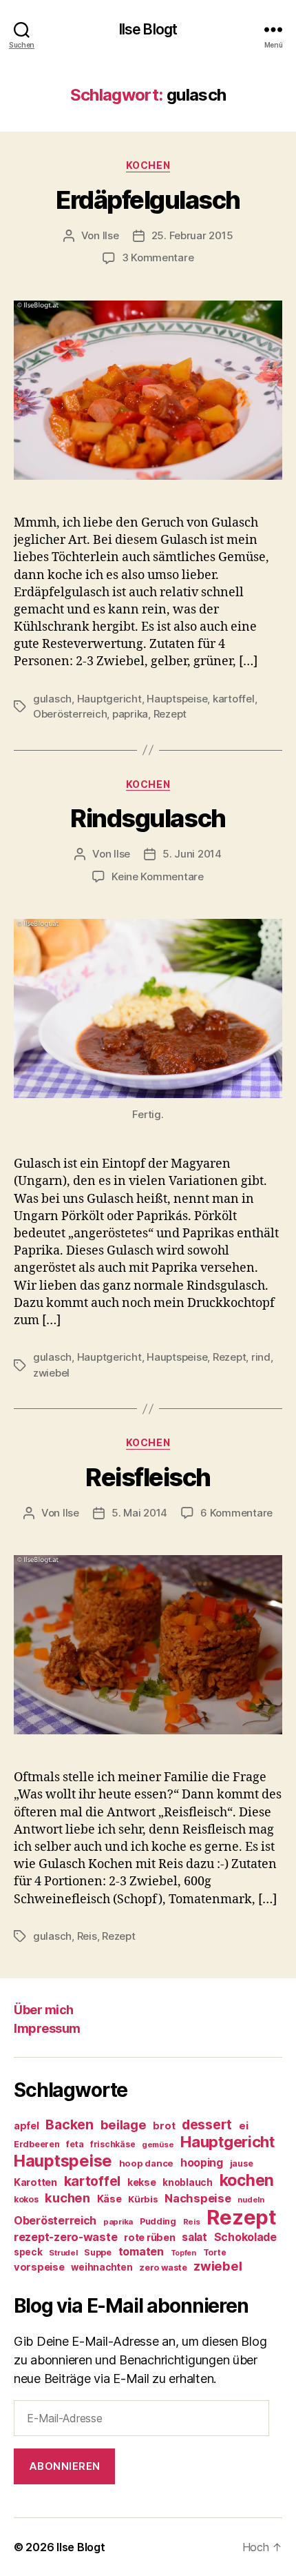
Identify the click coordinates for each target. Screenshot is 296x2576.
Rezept (170, 714)
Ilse (111, 235)
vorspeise (39, 2267)
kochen (247, 2180)
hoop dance (146, 2163)
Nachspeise (198, 2198)
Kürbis (143, 2199)
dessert (207, 2124)
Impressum (47, 2028)
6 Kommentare (236, 1513)
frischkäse (113, 2144)
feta (75, 2144)
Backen (69, 2124)
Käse (109, 2199)
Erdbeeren (37, 2144)
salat (194, 2237)
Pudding (158, 2221)
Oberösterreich (70, 714)
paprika (130, 714)
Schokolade (245, 2237)
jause (242, 2163)
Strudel (63, 2253)
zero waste (163, 2268)
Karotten (35, 2182)
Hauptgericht (109, 699)
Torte (215, 2252)
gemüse (158, 2144)
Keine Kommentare (158, 876)
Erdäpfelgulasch (148, 200)
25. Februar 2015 (192, 235)
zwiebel (51, 1373)
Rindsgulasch (148, 818)
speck (28, 2252)
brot (164, 2126)
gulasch (52, 699)
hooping (202, 2163)
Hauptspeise (177, 699)
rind (261, 1357)
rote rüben (149, 2237)
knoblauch (188, 2182)
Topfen (183, 2253)
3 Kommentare (158, 257)
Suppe (98, 2252)
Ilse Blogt (148, 29)
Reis (87, 1936)
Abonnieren (65, 2466)
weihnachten (102, 2267)
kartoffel (234, 699)
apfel (27, 2126)
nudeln (251, 2200)
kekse (142, 2182)
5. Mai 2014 (139, 1513)
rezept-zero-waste (65, 2237)
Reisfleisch (148, 1477)
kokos (26, 2199)
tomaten (141, 2251)
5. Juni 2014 (192, 854)
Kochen (148, 165)
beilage (124, 2124)
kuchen (67, 2198)
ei (243, 2126)
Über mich (44, 2010)
